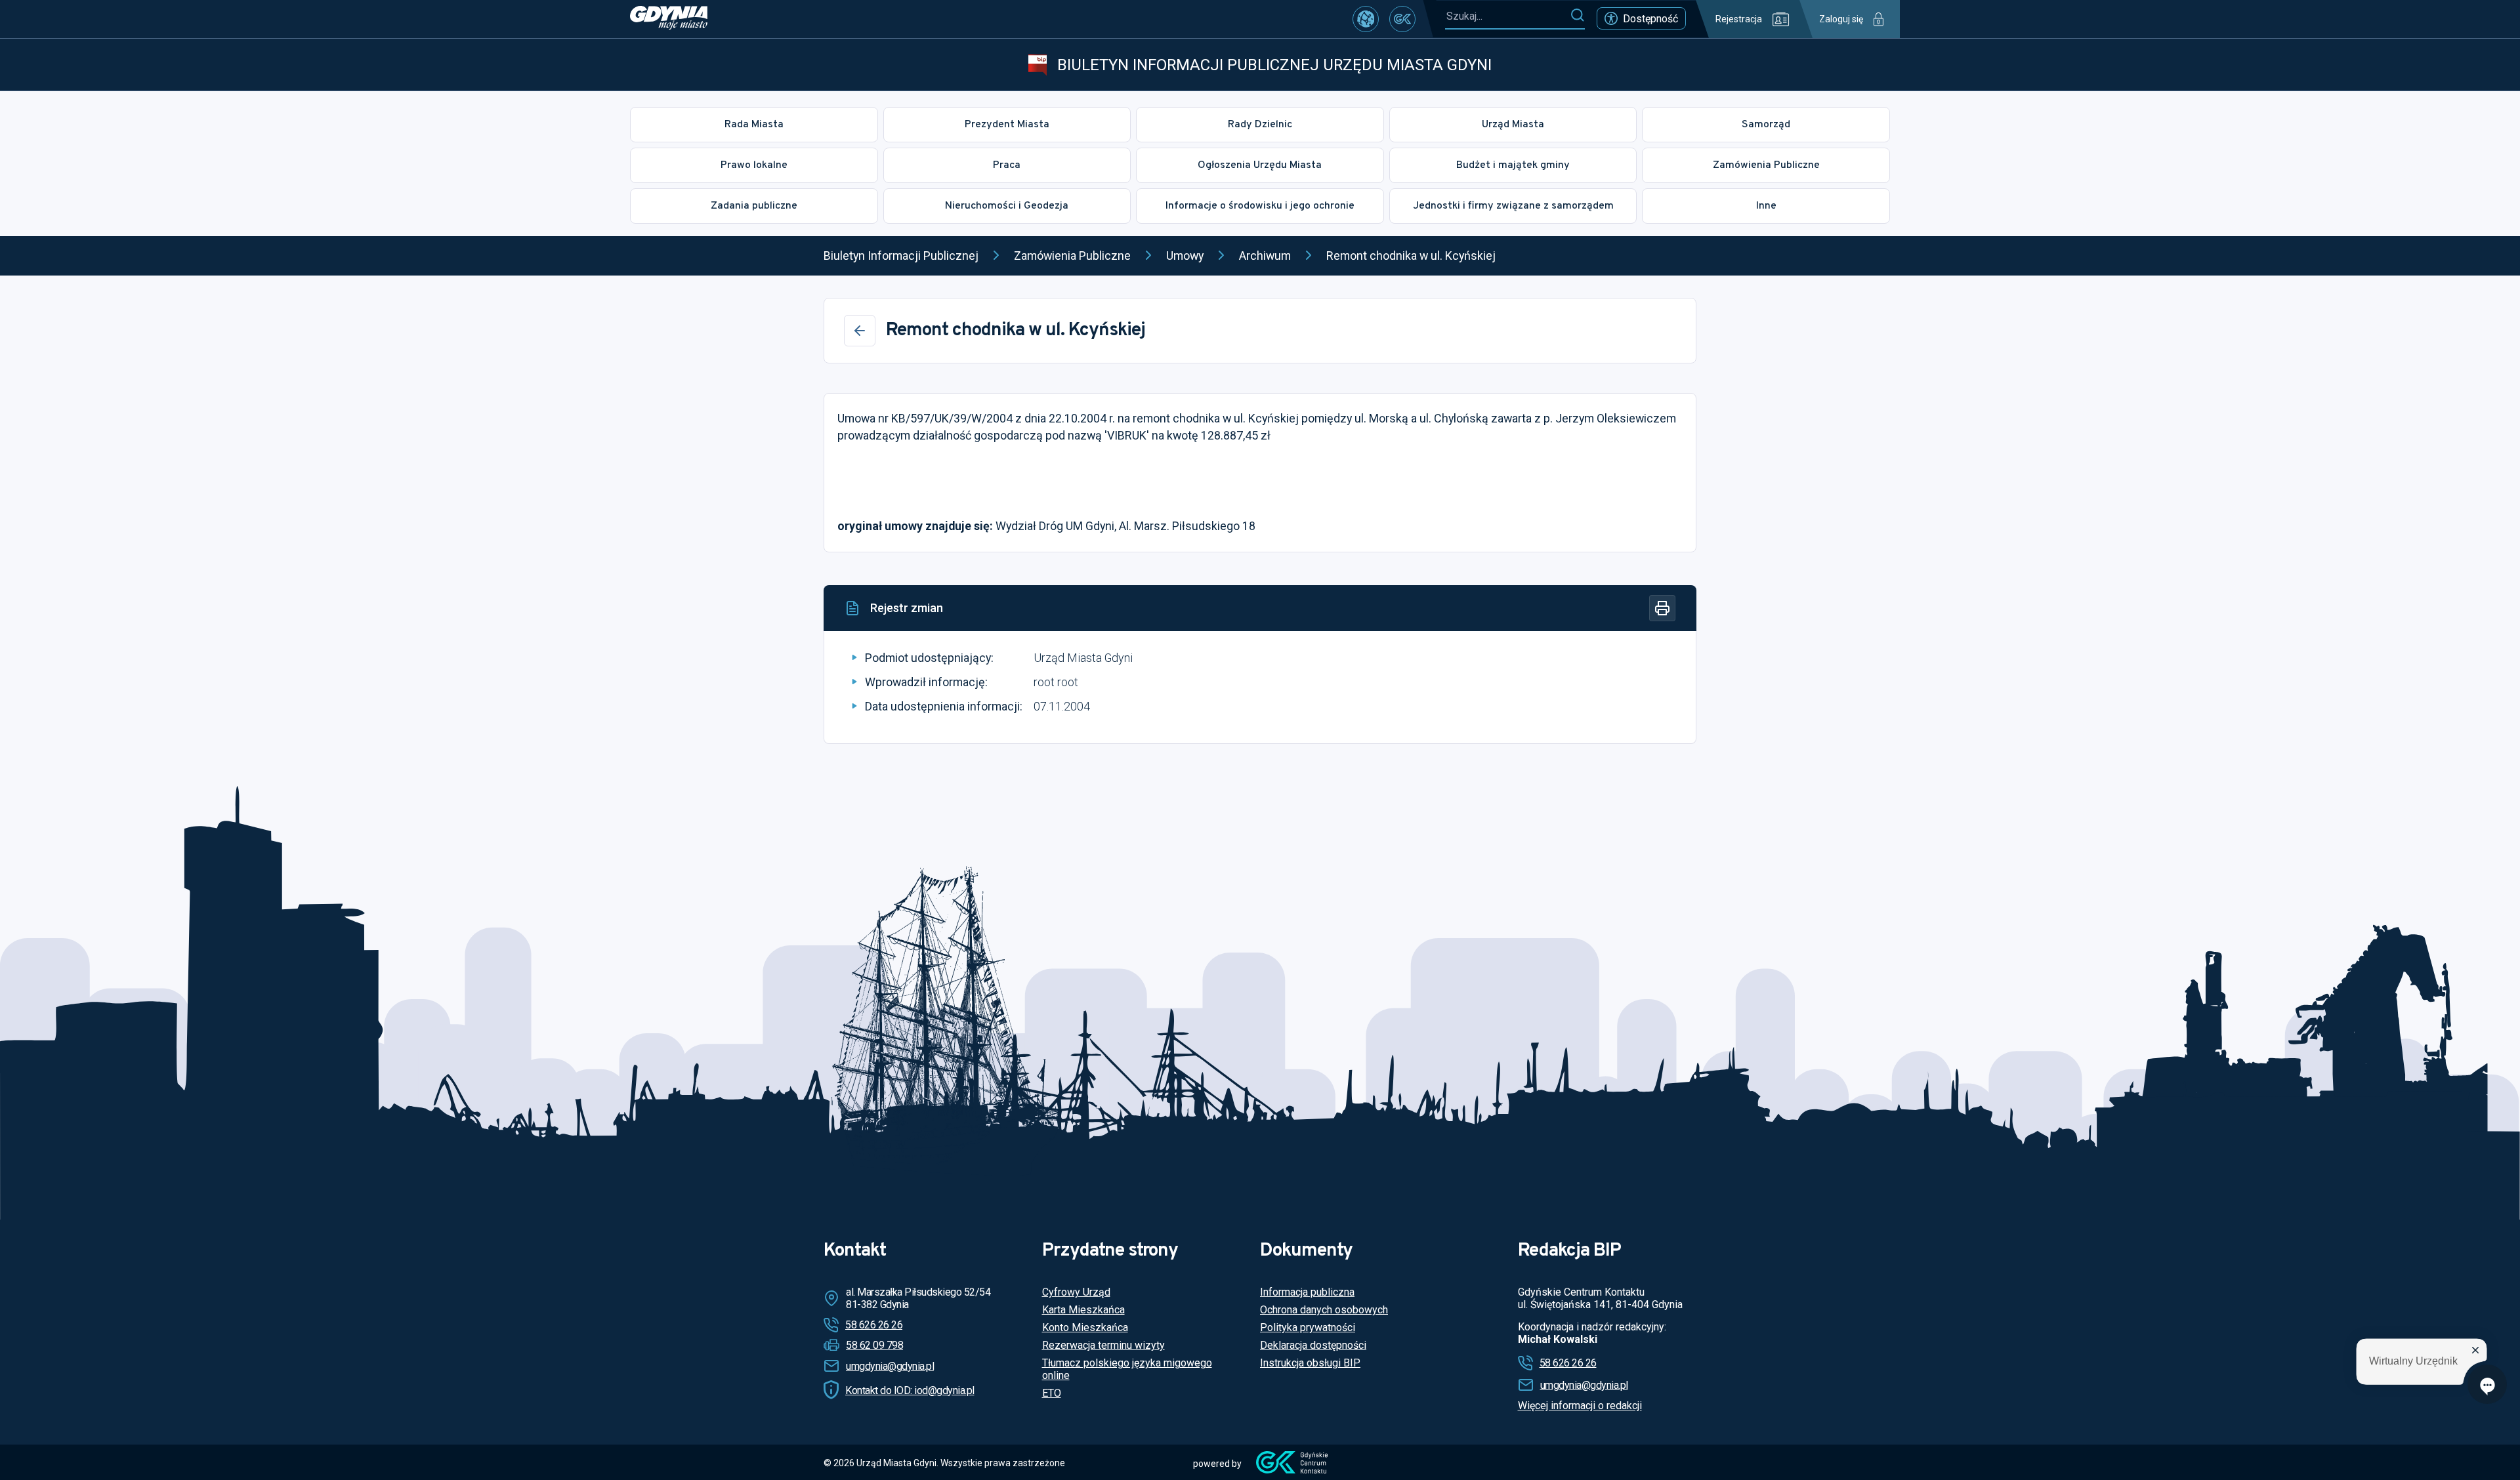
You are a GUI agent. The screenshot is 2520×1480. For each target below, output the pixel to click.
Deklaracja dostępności (1313, 1345)
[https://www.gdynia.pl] (669, 19)
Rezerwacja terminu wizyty (1103, 1345)
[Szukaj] (1577, 16)
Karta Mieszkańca (1083, 1310)
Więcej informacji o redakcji (1580, 1406)
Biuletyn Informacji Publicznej (901, 256)
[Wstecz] (860, 331)
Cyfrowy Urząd (1076, 1292)
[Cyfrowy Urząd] (1366, 19)
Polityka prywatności (1308, 1327)
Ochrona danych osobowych (1324, 1310)
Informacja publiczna (1307, 1292)
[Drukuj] (1662, 608)
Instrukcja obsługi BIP (1310, 1363)
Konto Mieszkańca (1085, 1327)
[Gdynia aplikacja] (1402, 19)
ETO (1052, 1393)
